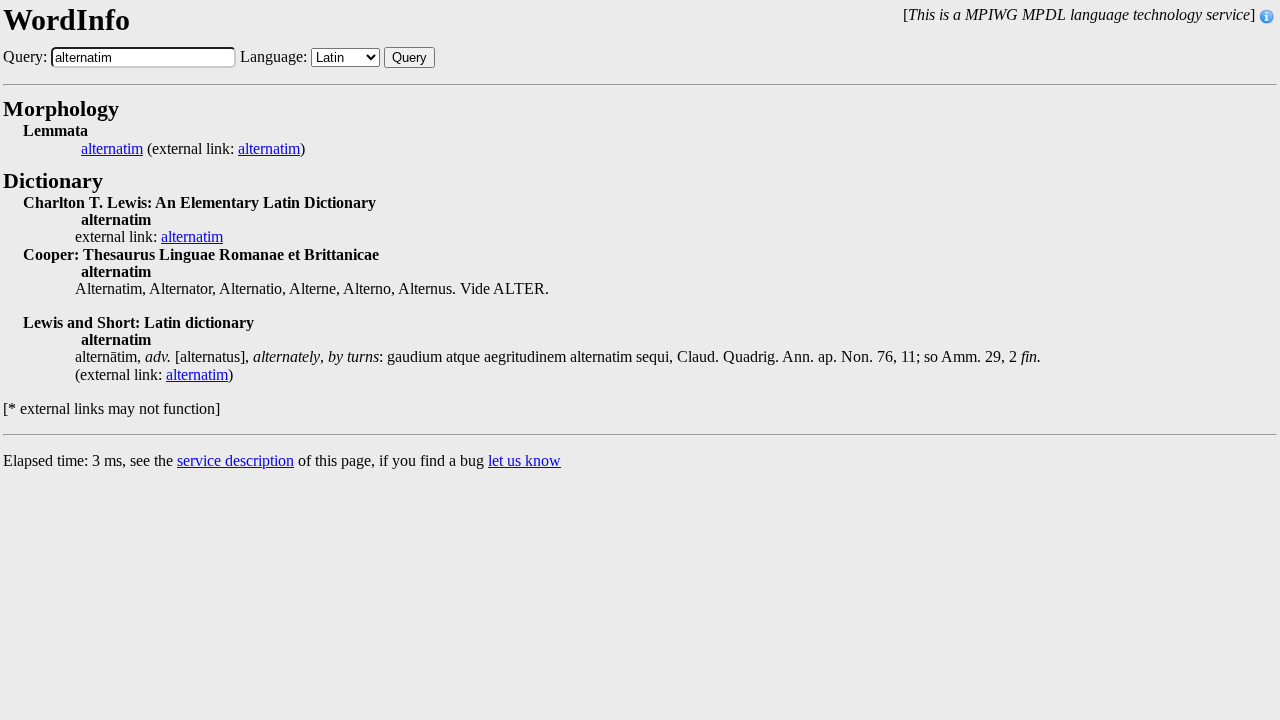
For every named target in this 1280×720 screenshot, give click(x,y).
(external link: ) (193, 149)
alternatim (112, 149)
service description (235, 460)
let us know (524, 460)
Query (409, 57)
